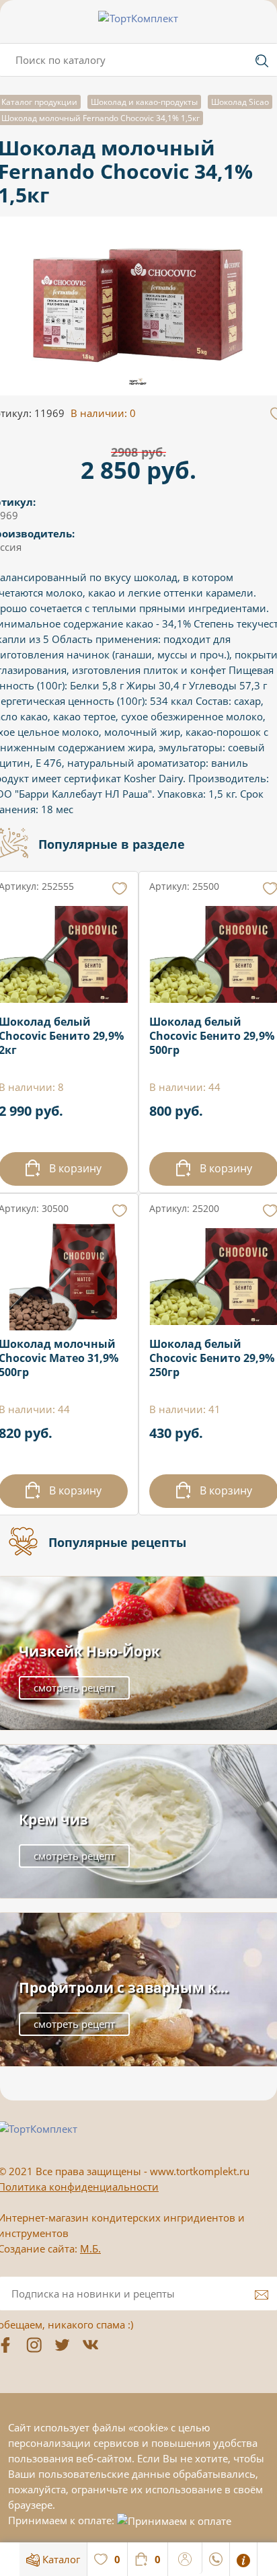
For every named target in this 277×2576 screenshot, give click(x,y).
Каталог (60, 2559)
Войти (185, 2557)
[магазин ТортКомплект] (138, 18)
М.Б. (90, 2248)
